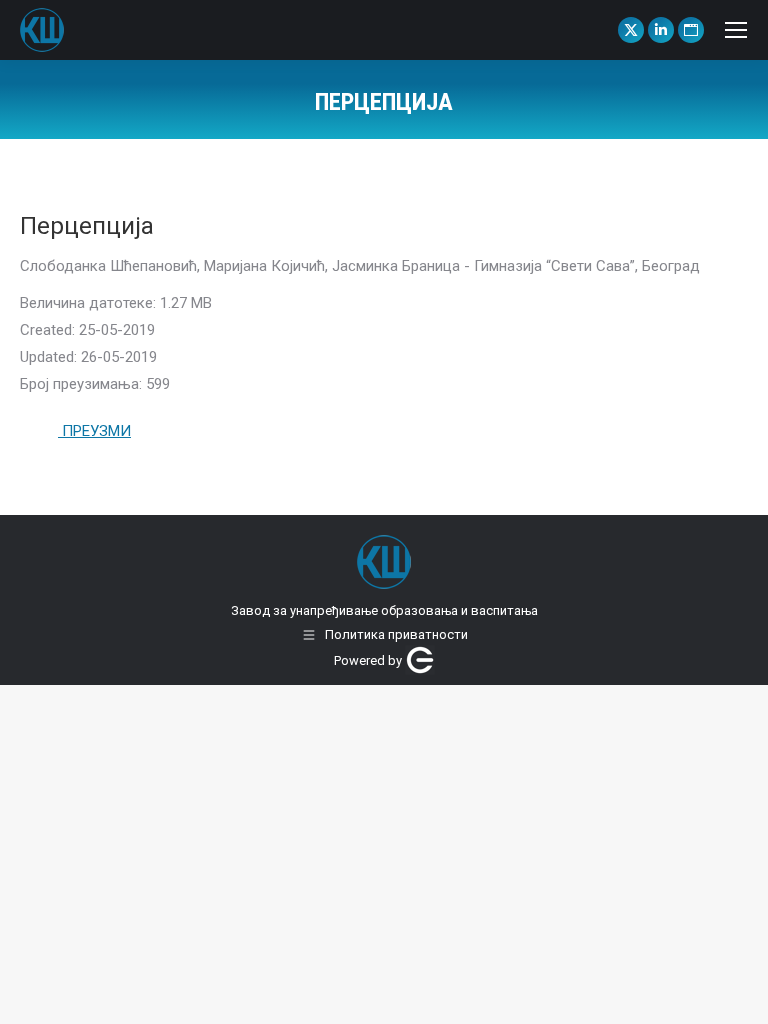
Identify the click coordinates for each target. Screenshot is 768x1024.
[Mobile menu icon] (736, 30)
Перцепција (87, 226)
